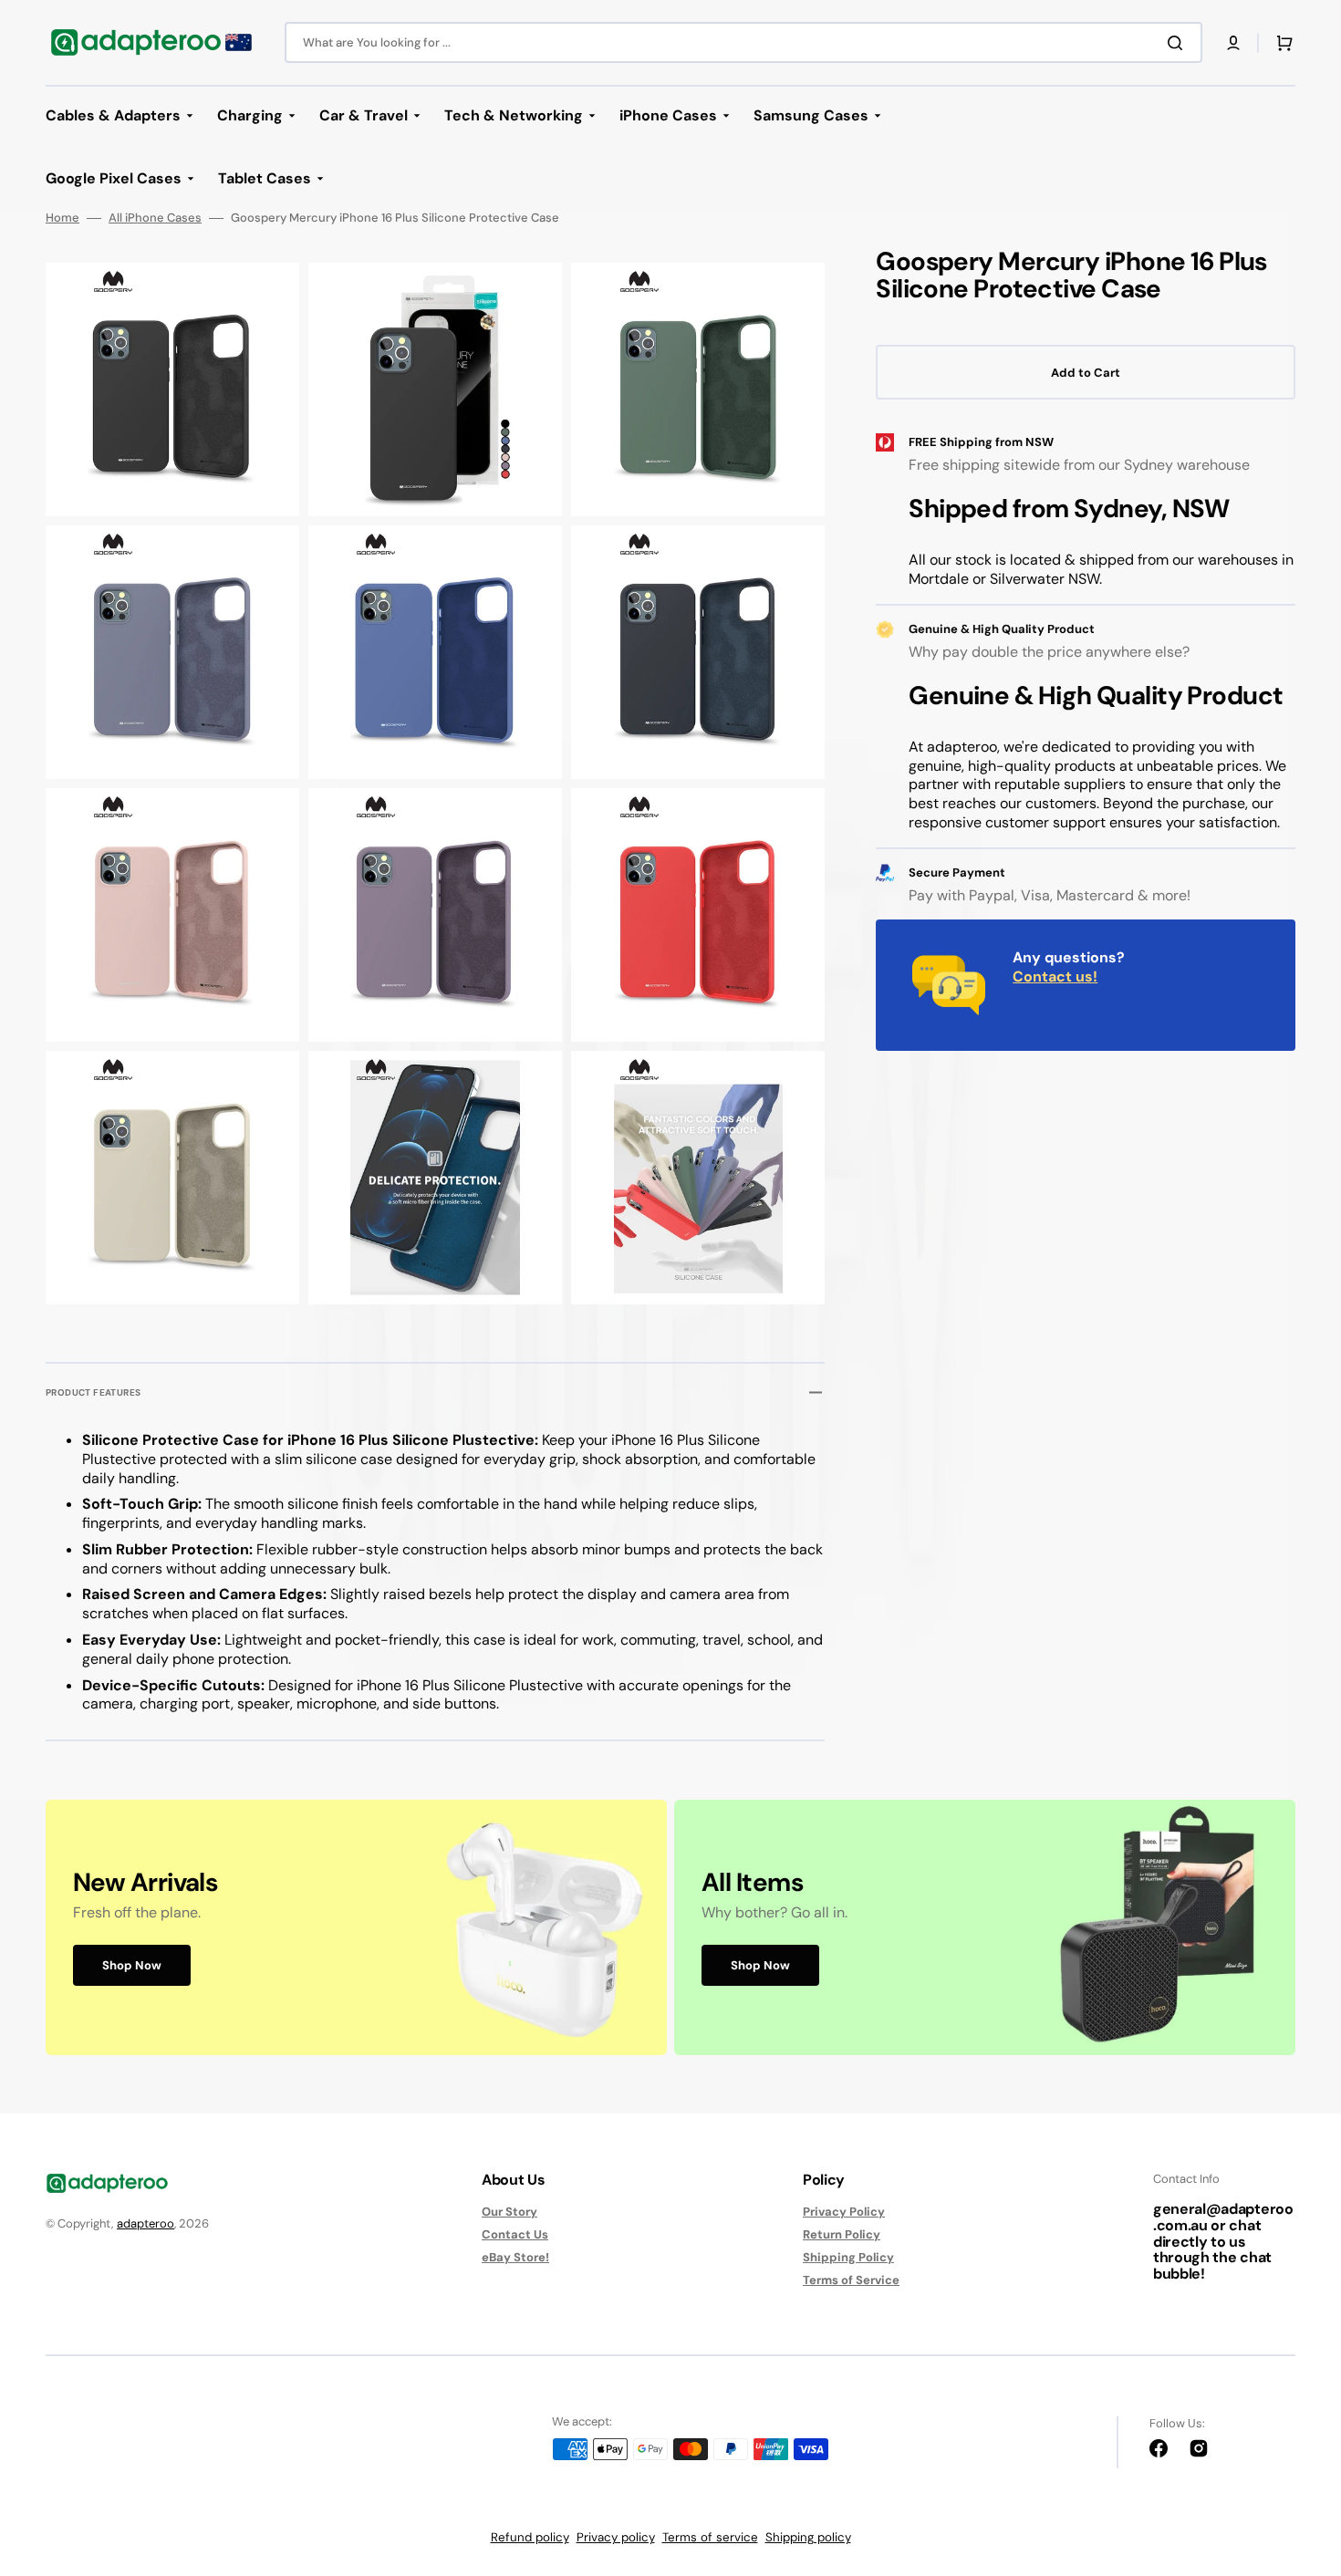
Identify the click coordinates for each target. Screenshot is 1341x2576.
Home (62, 218)
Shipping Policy (848, 2257)
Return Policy (842, 2234)
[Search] (1179, 43)
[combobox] (743, 42)
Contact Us (515, 2234)
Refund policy (530, 2537)
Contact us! (1055, 976)
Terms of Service (851, 2280)
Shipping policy (808, 2537)
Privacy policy (616, 2537)
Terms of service (710, 2537)
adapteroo (146, 2223)
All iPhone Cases (155, 218)
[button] (1233, 43)
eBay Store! (515, 2257)
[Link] (356, 1927)
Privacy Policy (844, 2212)
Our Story (509, 2212)
